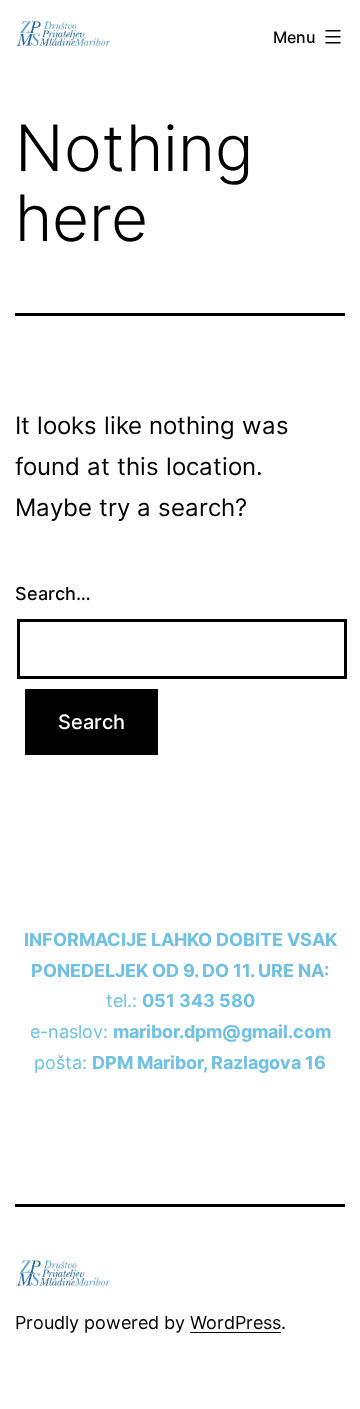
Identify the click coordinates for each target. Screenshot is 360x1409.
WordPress (235, 1322)
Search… (53, 593)
